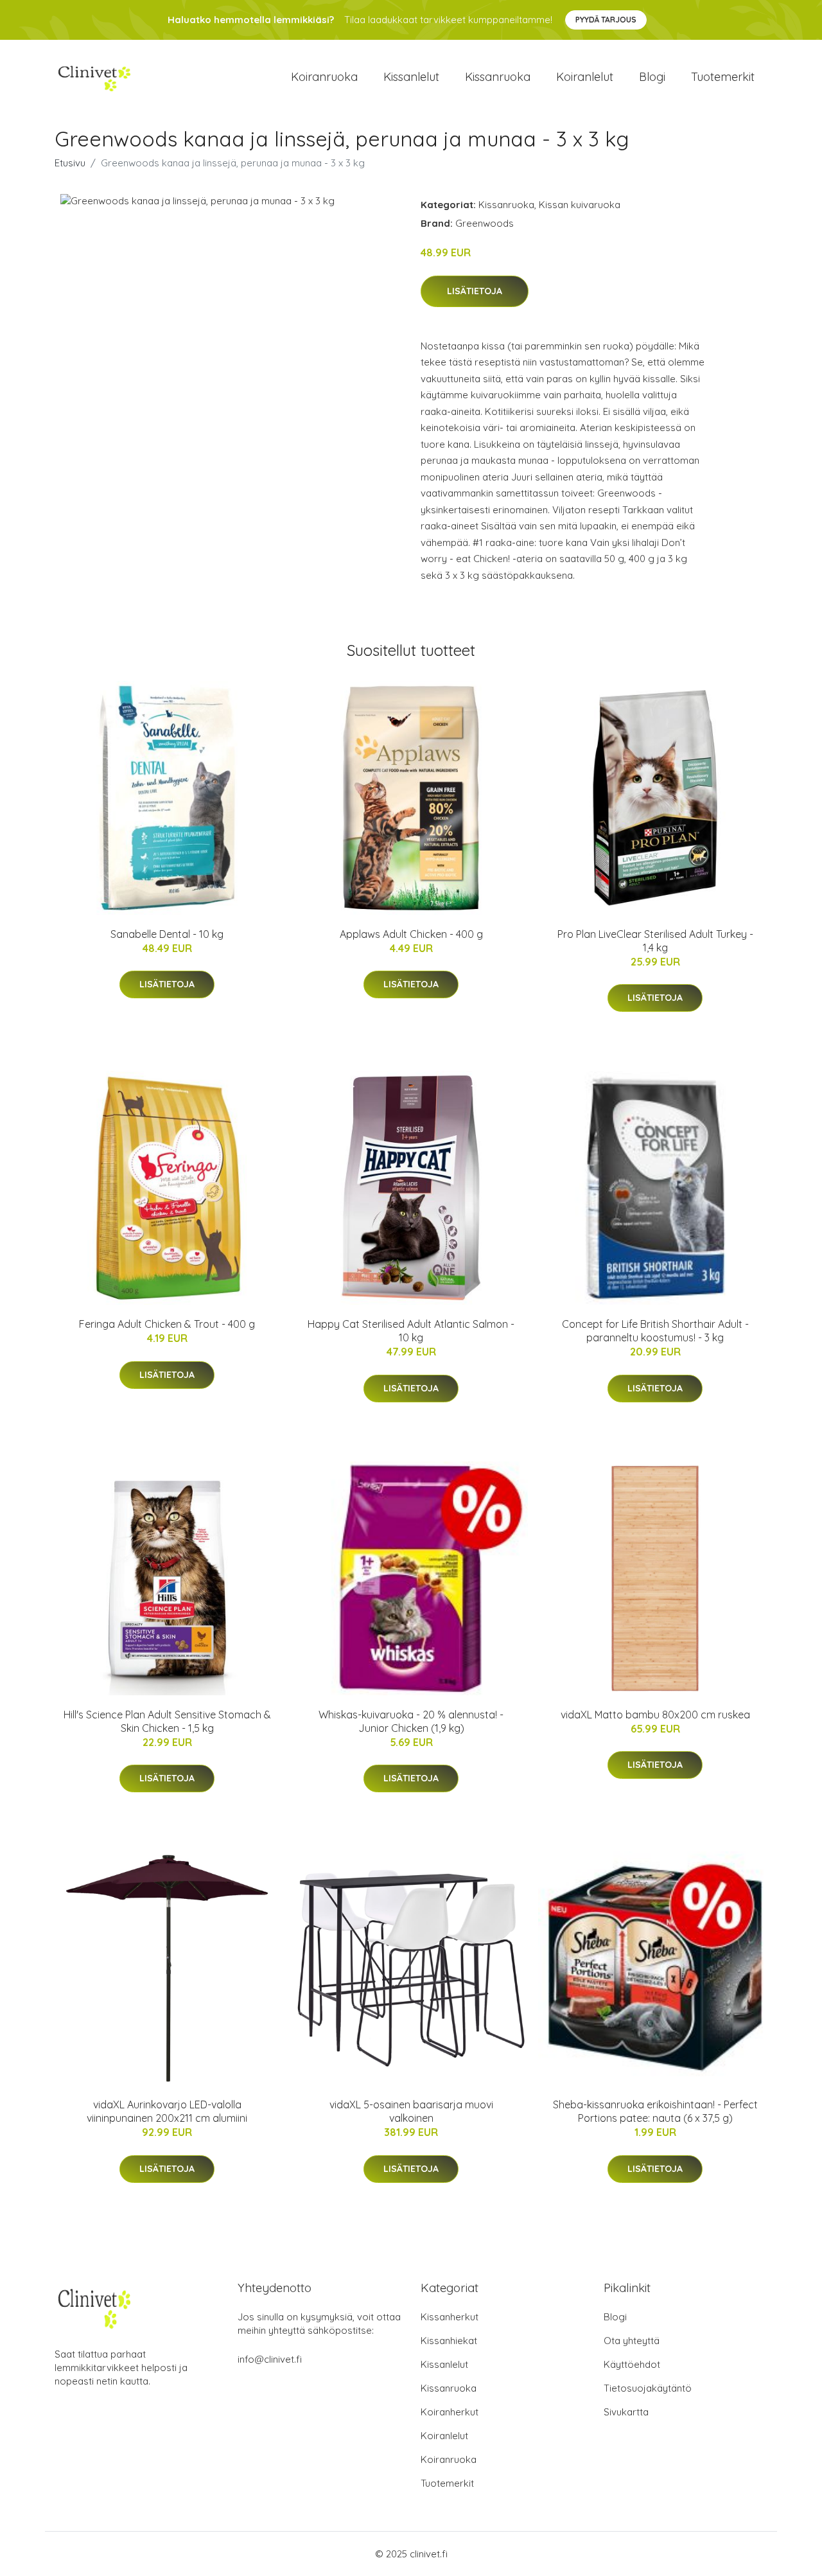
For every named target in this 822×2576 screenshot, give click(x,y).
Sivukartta (626, 2412)
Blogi (652, 77)
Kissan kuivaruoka (580, 205)
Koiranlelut (585, 77)
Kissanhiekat (449, 2341)
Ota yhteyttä (632, 2341)
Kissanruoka (498, 77)
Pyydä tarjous (606, 20)
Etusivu (70, 163)
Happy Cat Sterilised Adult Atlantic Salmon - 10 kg (411, 1331)
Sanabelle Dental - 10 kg (167, 934)
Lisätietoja (475, 291)
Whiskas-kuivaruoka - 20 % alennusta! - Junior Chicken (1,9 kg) (411, 1721)
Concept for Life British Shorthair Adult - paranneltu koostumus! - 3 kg (655, 1331)
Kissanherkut (450, 2317)
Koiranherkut (450, 2412)
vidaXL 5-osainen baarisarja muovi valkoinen (411, 2111)
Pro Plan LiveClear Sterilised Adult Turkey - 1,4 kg (655, 941)
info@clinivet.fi (270, 2359)
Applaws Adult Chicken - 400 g (411, 934)
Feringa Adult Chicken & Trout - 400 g (167, 1324)
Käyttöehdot (632, 2364)
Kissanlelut (411, 77)
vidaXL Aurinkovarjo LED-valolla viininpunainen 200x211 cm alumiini (167, 2111)
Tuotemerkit (723, 77)
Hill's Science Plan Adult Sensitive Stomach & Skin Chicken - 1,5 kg (167, 1721)
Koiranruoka (324, 77)
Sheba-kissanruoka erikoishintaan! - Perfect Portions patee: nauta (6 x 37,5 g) (655, 2111)
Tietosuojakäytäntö (648, 2388)
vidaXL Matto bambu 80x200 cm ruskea (655, 1715)
